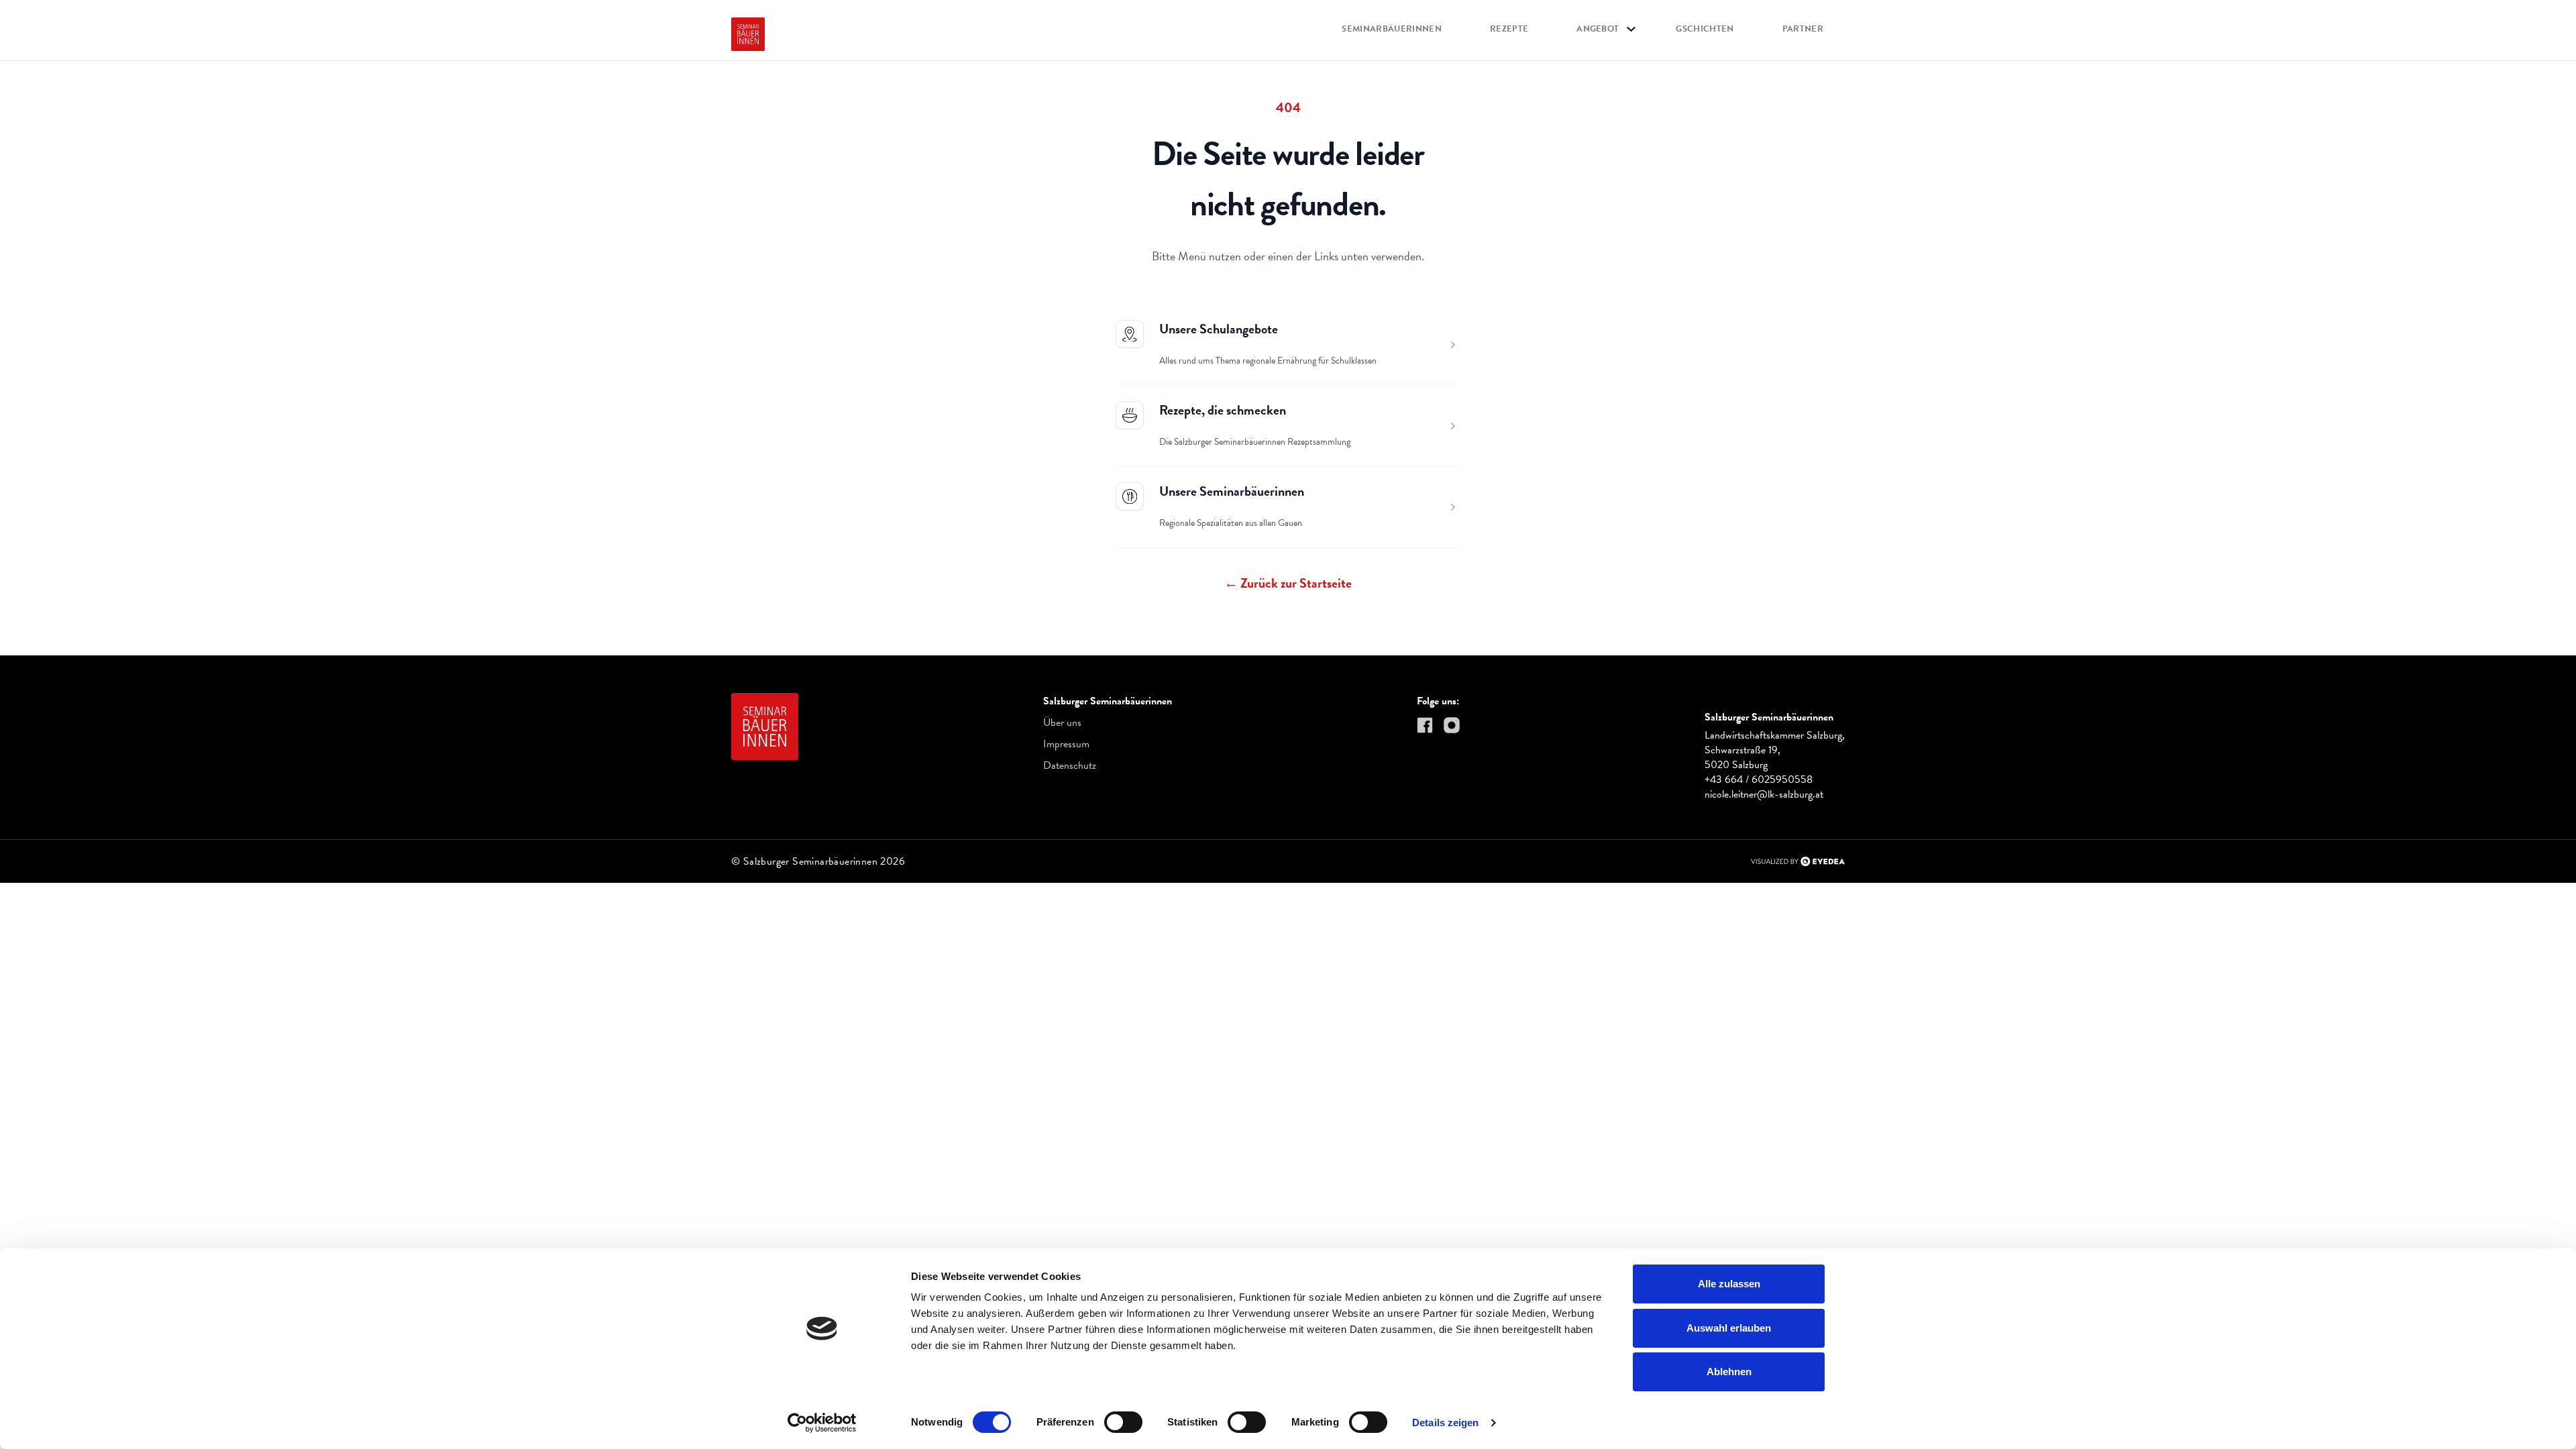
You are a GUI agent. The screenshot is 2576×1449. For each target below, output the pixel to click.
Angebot (1598, 29)
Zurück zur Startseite (1288, 583)
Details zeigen (1445, 1423)
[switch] (1123, 1422)
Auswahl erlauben (1729, 1328)
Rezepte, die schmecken (1223, 410)
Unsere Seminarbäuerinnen (1232, 491)
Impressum (1066, 744)
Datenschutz (1070, 765)
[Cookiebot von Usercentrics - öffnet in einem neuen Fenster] (822, 1423)
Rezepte (1509, 29)
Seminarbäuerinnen (1392, 29)
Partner (1803, 29)
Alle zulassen (1729, 1284)
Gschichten (1705, 29)
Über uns (1062, 722)
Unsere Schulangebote (1219, 329)
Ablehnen (1729, 1372)
